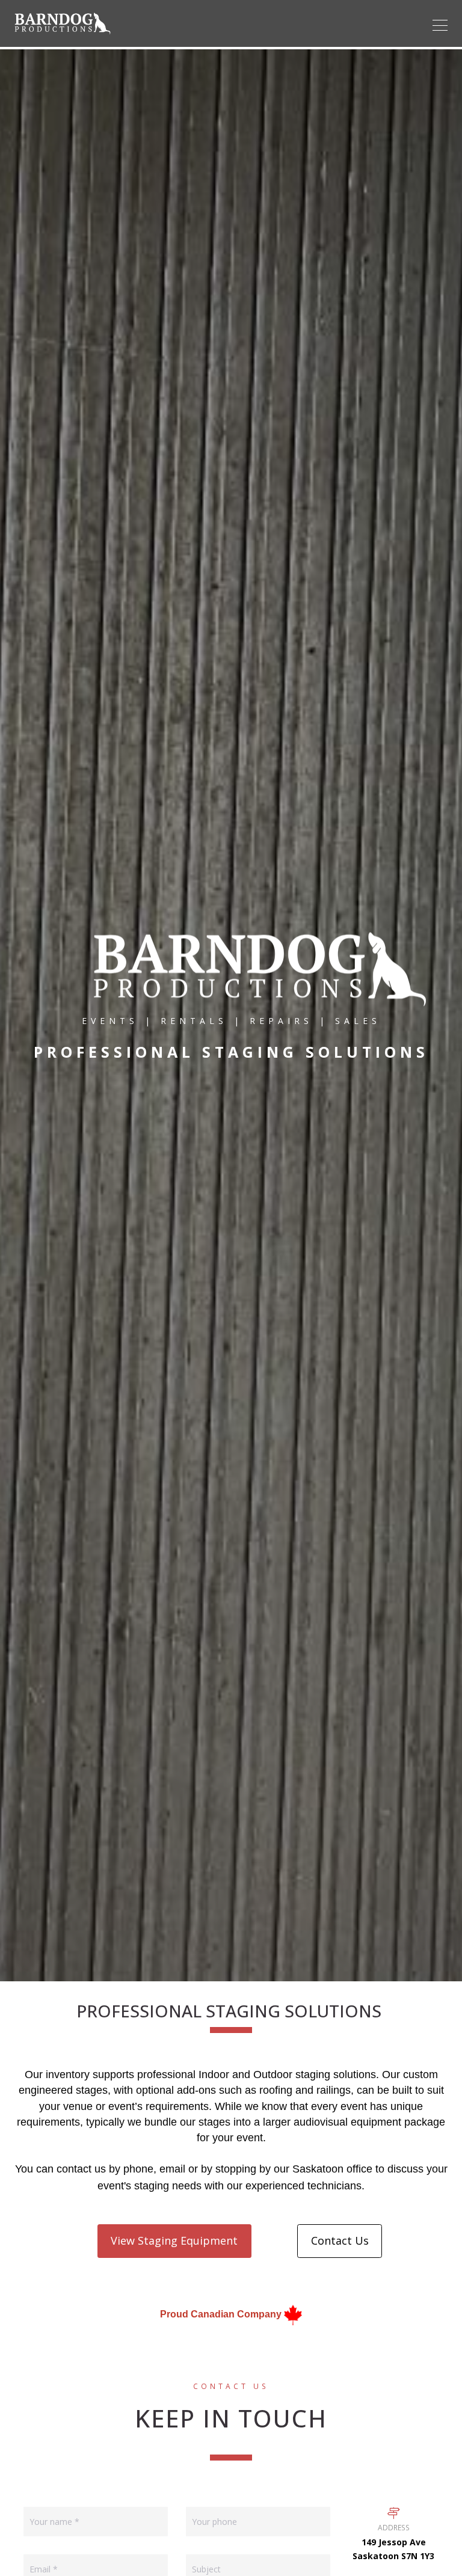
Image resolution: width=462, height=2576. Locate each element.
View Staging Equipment (174, 2240)
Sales (358, 1020)
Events (110, 1020)
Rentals (194, 1020)
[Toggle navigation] (440, 25)
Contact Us (340, 2240)
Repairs (281, 1020)
